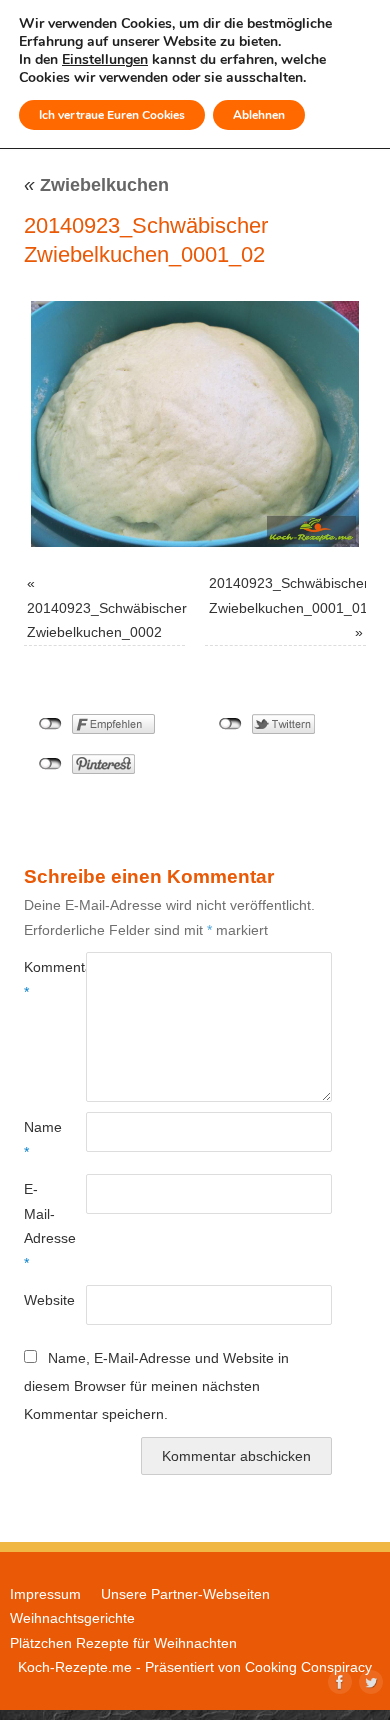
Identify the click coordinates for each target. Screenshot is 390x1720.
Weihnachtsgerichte (72, 1618)
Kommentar (39, 979)
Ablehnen (259, 115)
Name (39, 1139)
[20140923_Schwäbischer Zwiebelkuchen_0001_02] (195, 424)
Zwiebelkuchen (96, 185)
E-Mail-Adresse (39, 1225)
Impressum (45, 1594)
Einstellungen (105, 60)
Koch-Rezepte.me (75, 1667)
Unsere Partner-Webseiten (185, 1594)
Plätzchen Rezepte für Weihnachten (123, 1643)
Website (39, 1300)
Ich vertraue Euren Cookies (112, 115)
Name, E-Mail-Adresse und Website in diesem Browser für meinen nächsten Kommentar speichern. (156, 1385)
